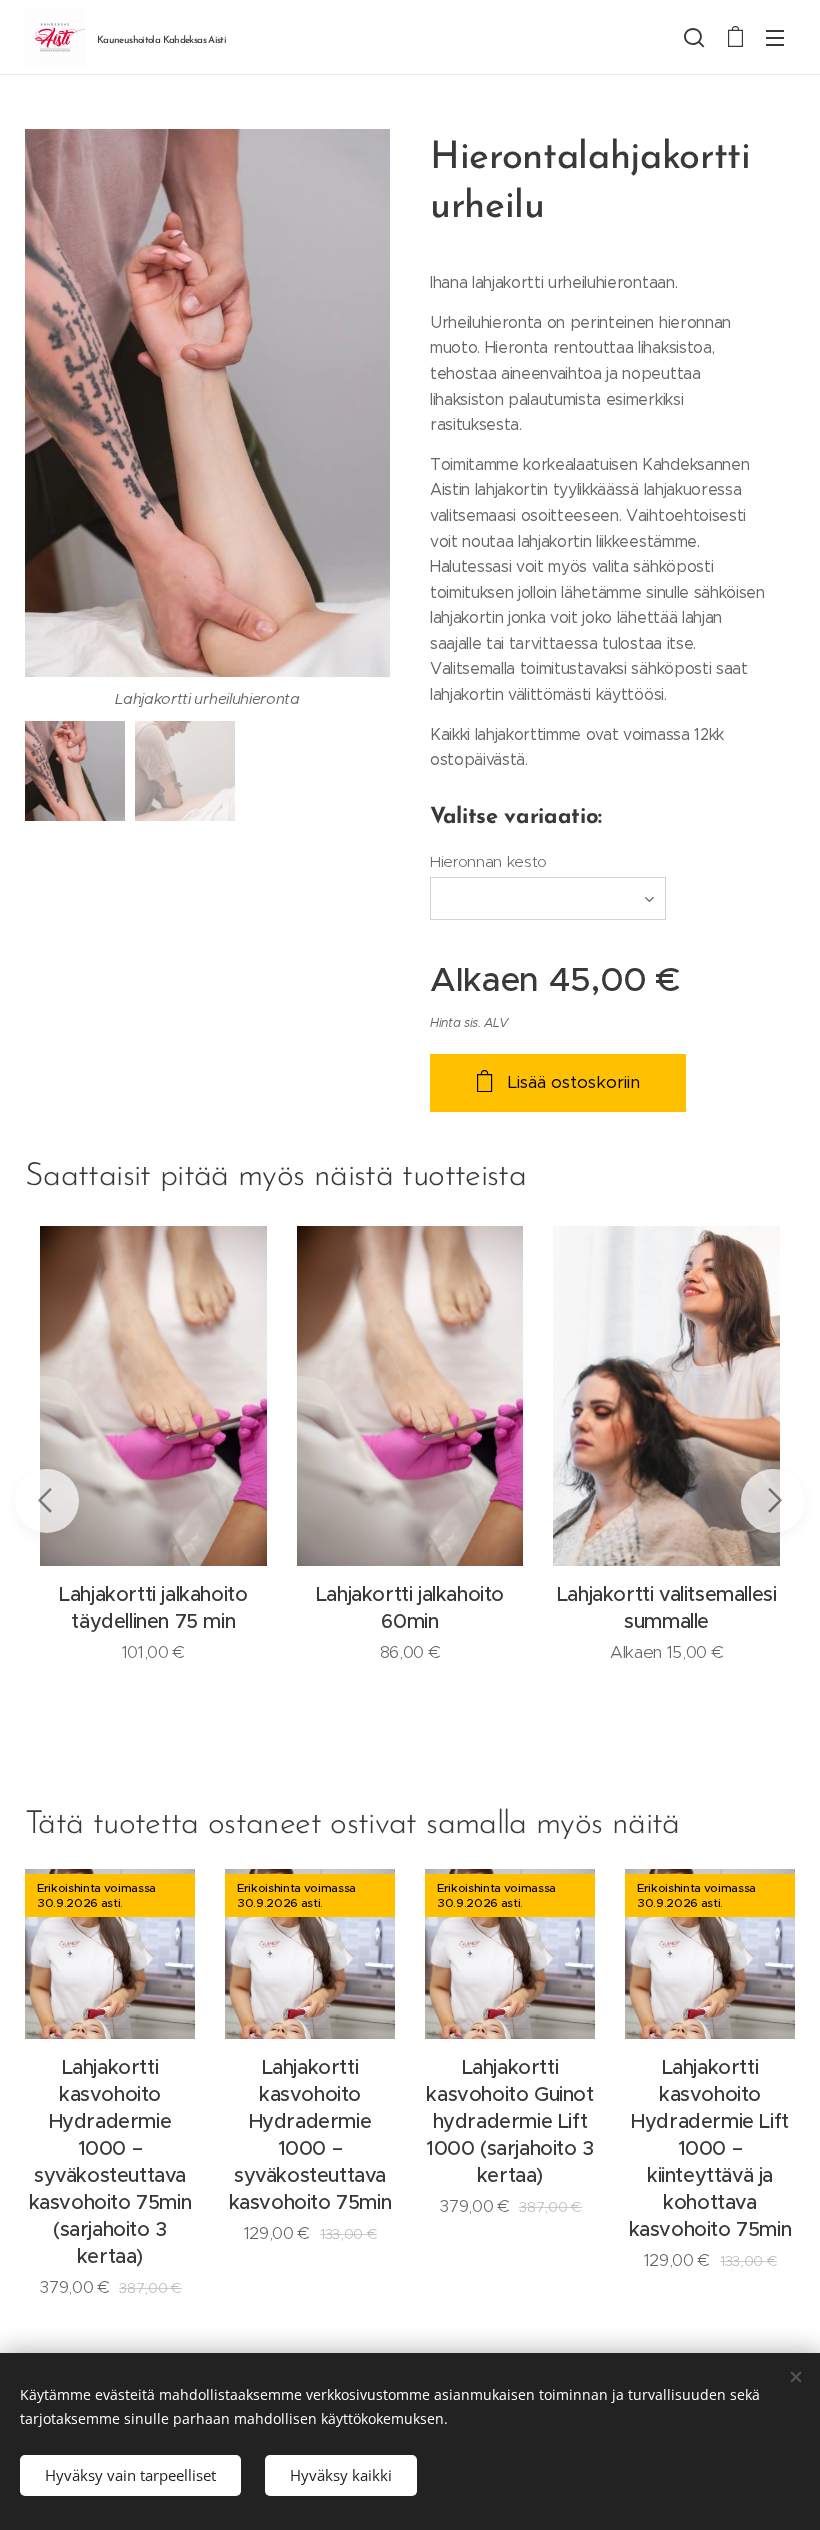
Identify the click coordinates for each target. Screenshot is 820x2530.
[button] (694, 37)
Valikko (775, 37)
